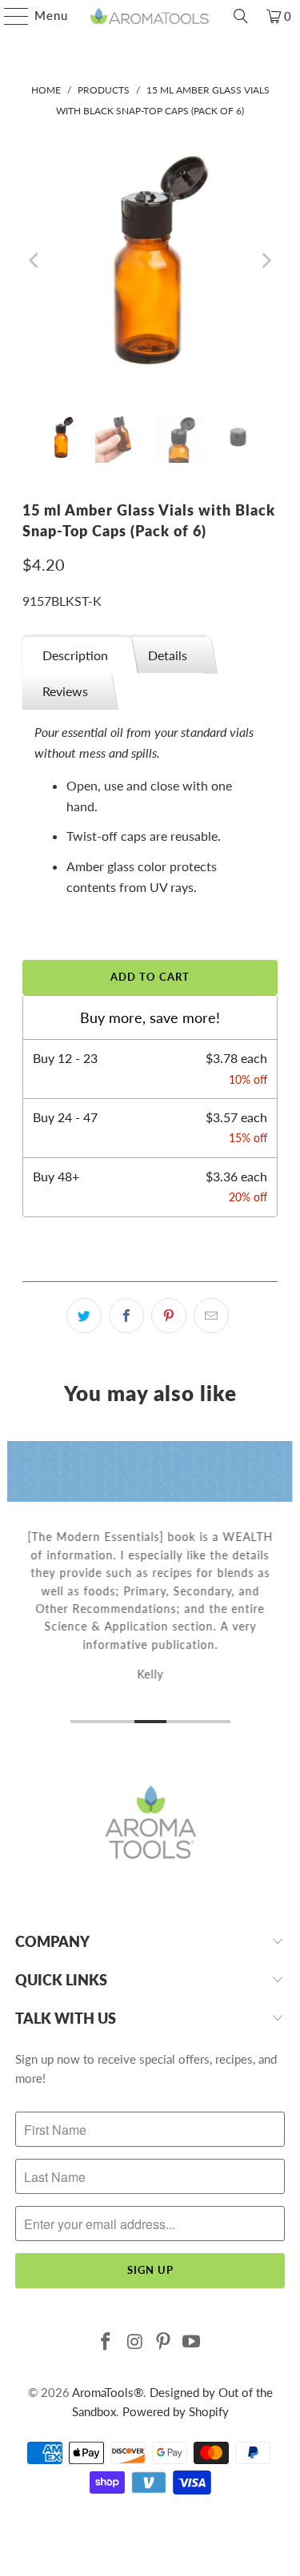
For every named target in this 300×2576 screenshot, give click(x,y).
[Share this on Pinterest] (169, 1316)
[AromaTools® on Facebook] (106, 2342)
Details (168, 655)
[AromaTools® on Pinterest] (164, 2342)
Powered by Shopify (176, 2411)
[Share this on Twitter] (84, 1316)
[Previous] (34, 261)
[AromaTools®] (150, 16)
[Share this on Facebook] (126, 1316)
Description (75, 655)
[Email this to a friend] (211, 1316)
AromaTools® (108, 2392)
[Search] (241, 16)
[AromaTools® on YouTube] (192, 2342)
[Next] (266, 261)
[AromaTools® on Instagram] (135, 2342)
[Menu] (8, 16)
